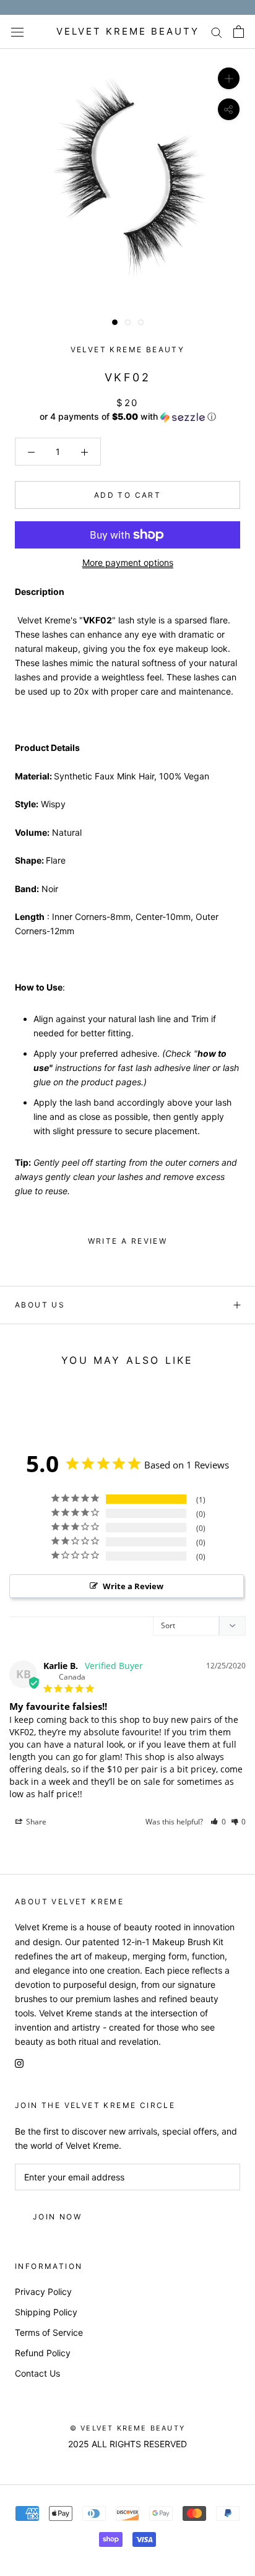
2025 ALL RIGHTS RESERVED (127, 2444)
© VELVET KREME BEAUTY (127, 2428)
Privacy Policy (43, 2292)
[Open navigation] (17, 32)
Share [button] (35, 1822)
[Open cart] (239, 32)
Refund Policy (43, 2353)
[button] (127, 417)
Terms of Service (49, 2332)
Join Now (57, 2217)
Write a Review (133, 1586)
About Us (40, 1305)
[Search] (217, 32)
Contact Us (37, 2373)
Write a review (128, 1241)
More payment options (128, 562)
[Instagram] (19, 2062)
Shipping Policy (46, 2312)
